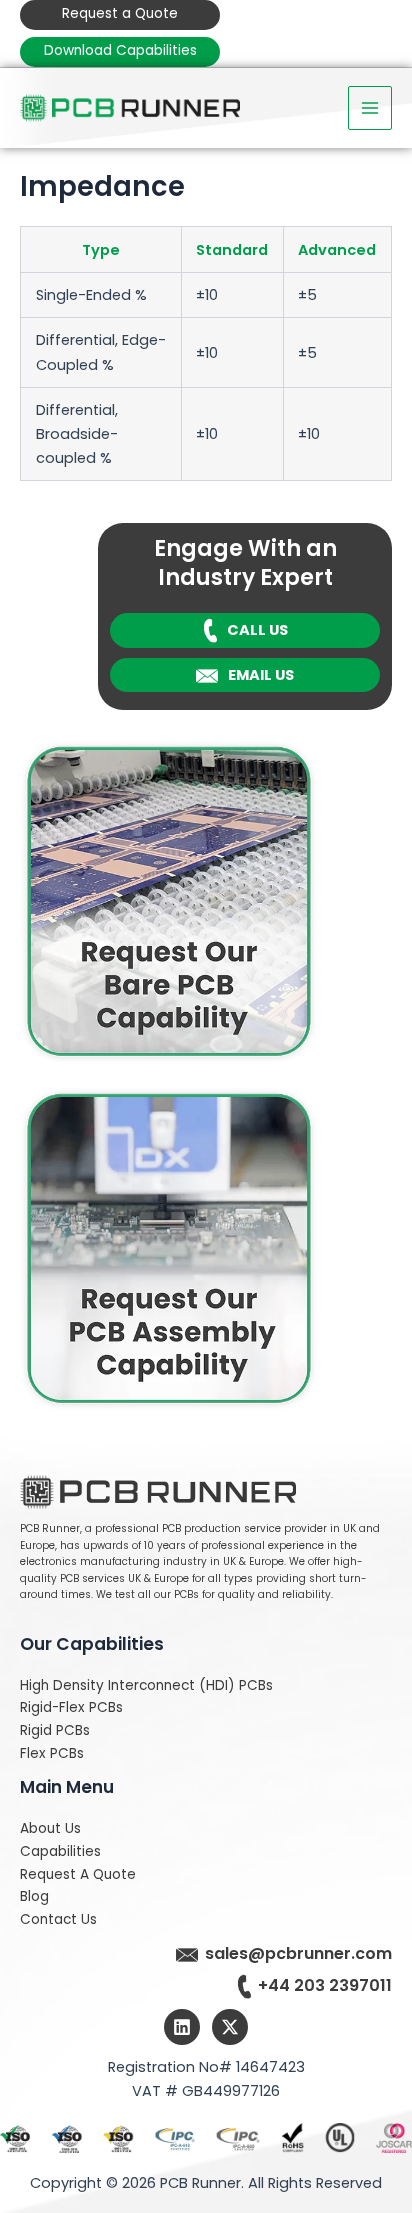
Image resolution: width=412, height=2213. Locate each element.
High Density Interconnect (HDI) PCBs (146, 1685)
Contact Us (58, 1919)
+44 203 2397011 (325, 1985)
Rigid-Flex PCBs (71, 1707)
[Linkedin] (182, 2027)
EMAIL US (261, 675)
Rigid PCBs (55, 1730)
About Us (50, 1828)
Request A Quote (78, 1874)
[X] (230, 2027)
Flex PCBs (52, 1753)
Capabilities (60, 1851)
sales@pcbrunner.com (298, 1953)
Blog (34, 1896)
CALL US (257, 630)
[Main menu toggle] (370, 108)
